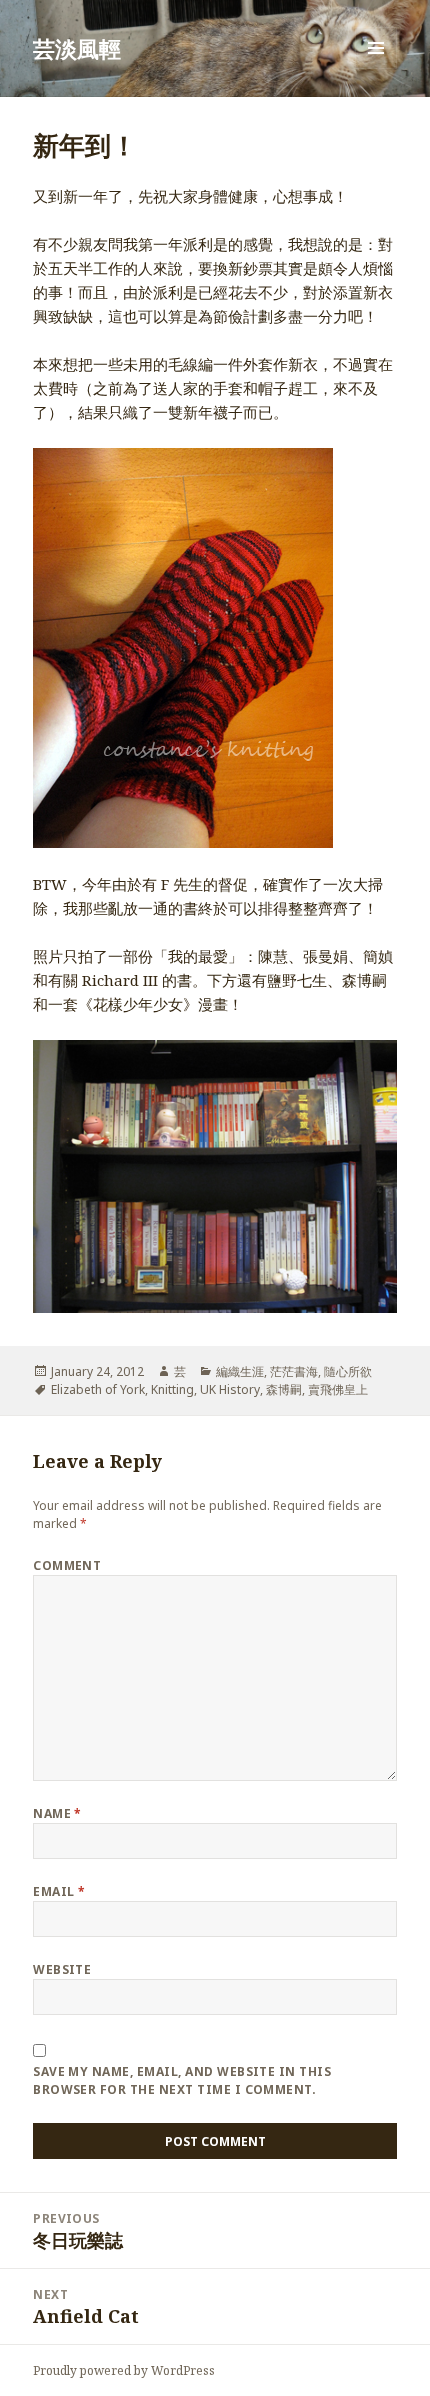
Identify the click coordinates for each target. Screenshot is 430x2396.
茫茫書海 (294, 1371)
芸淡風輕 (77, 48)
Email (59, 1891)
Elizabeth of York (98, 1389)
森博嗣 (284, 1389)
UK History (230, 1389)
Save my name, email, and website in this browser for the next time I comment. (182, 2080)
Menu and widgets (376, 68)
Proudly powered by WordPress (124, 2370)
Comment (67, 1565)
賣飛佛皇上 (338, 1389)
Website (62, 1969)
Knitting (172, 1389)
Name (57, 1813)
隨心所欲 (348, 1371)
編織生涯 (240, 1371)
